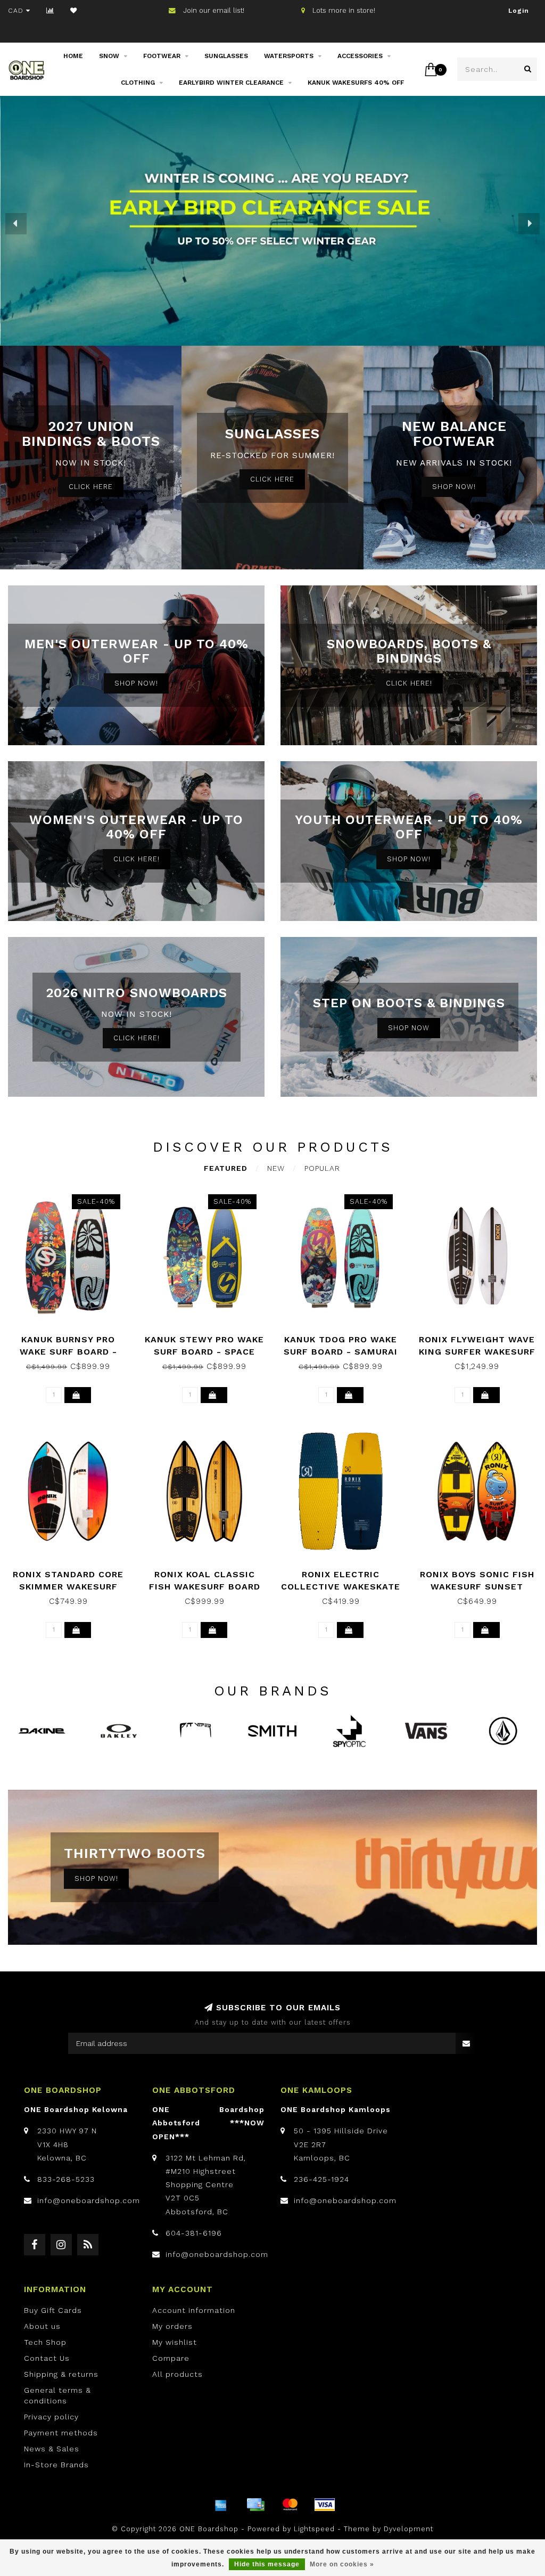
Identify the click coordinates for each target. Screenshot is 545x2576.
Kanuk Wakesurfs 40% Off (356, 83)
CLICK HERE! (409, 683)
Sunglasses (226, 56)
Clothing (138, 83)
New (276, 1168)
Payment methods (61, 2433)
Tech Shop (45, 2342)
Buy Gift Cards (53, 2310)
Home (73, 56)
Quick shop (73, 1336)
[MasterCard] (290, 2505)
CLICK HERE (91, 487)
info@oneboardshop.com (89, 2200)
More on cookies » (342, 2564)
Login (519, 11)
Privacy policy (51, 2417)
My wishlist (175, 2342)
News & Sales (52, 2449)
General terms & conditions (57, 2395)
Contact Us (47, 2358)
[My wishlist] (74, 11)
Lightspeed (314, 2529)
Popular (322, 1168)
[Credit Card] (255, 2505)
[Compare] (50, 11)
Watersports (289, 56)
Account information (194, 2310)
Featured (226, 1168)
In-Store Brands (56, 2465)
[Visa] (325, 2505)
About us (42, 2326)
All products (177, 2374)
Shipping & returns (61, 2374)
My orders (172, 2326)
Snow (109, 56)
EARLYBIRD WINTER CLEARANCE (231, 83)
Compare (171, 2358)
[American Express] (221, 2505)
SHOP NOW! (454, 487)
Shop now (409, 1028)
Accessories (360, 56)
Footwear (162, 56)
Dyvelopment (408, 2529)
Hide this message (267, 2564)
